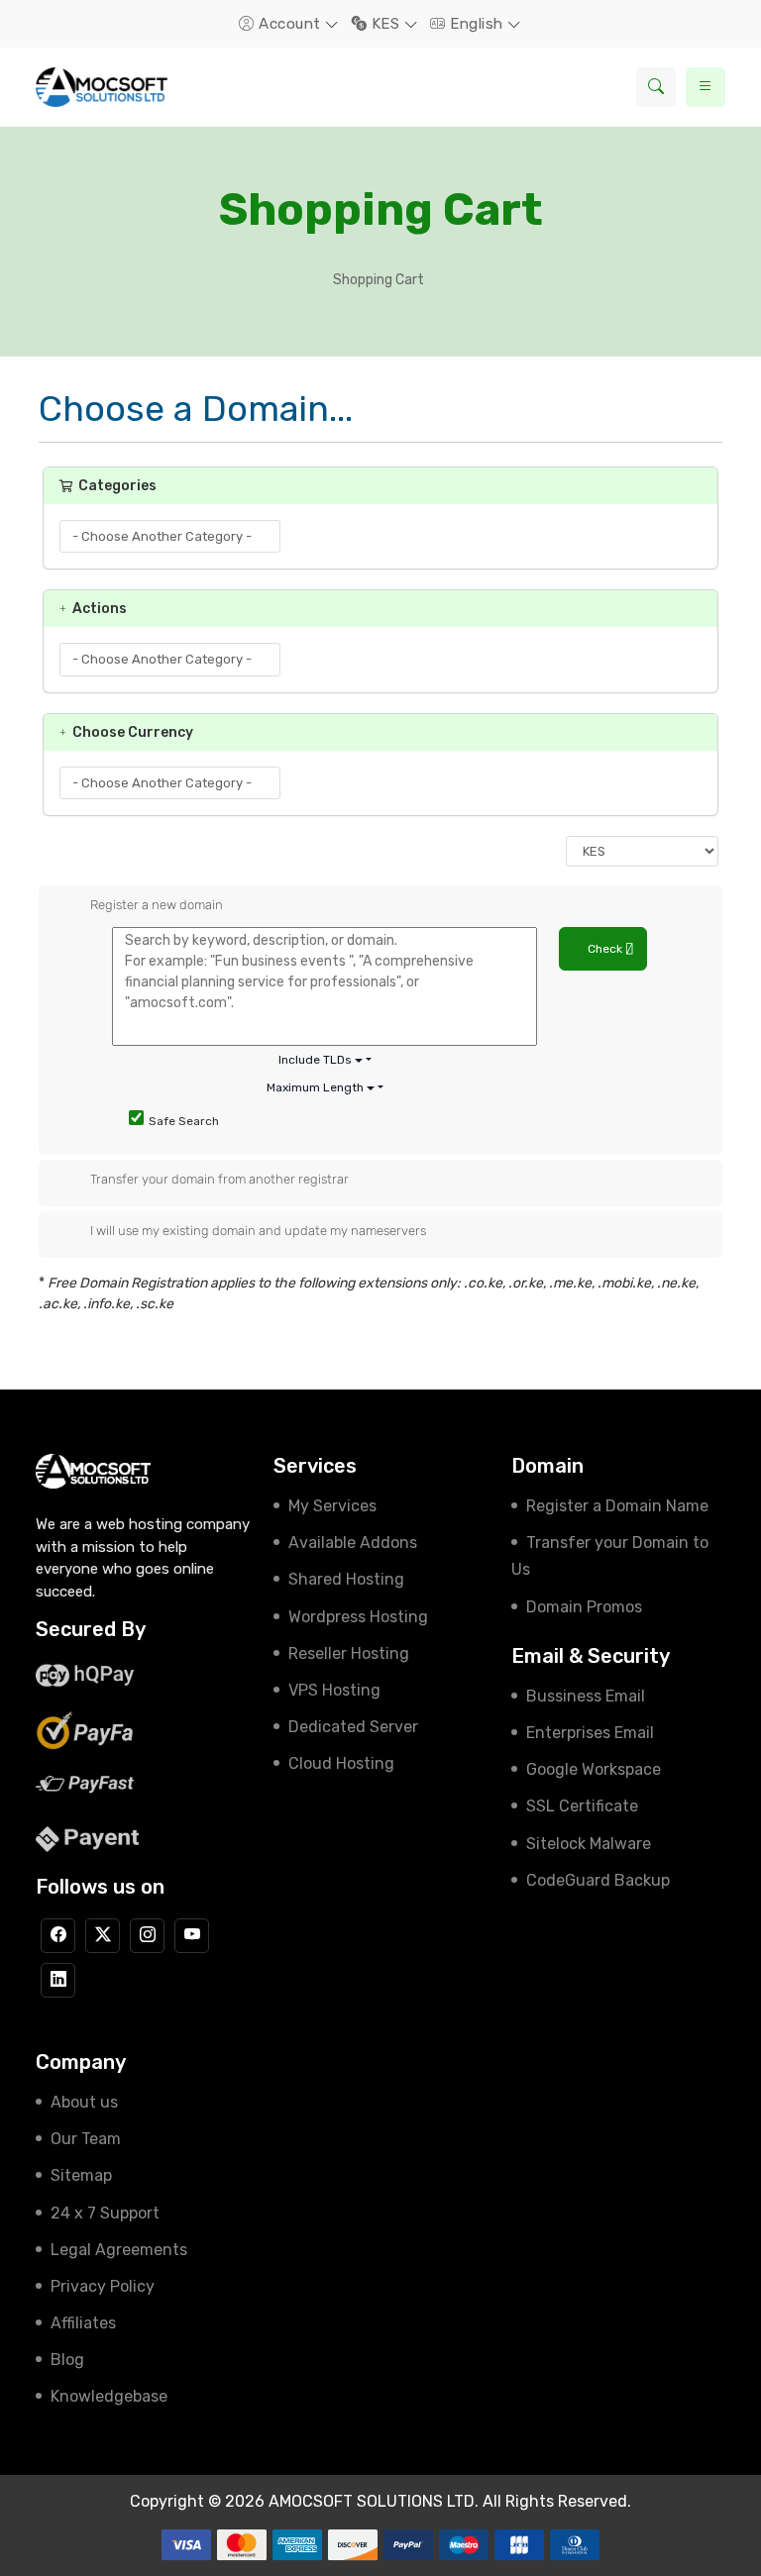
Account (290, 24)
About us (84, 2102)
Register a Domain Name (617, 1506)
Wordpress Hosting (358, 1617)
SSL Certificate (582, 1806)
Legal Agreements (119, 2250)
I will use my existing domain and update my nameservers (258, 1231)
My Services (332, 1506)
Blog (67, 2360)
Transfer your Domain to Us (610, 1556)
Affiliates (83, 2323)
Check (606, 949)
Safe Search (184, 1121)
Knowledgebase (109, 2396)
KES (385, 24)
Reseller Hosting (349, 1653)
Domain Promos (584, 1607)
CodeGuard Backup (598, 1880)
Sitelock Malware (589, 1844)
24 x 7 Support (105, 2213)
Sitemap (81, 2175)
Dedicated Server (353, 1727)
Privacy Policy (103, 2286)
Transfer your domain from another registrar (219, 1179)
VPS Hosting (334, 1690)
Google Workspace (594, 1769)
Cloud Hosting (341, 1763)
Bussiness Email (586, 1696)
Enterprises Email (590, 1733)
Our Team (86, 2139)
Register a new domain (157, 905)
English (477, 24)
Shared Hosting (346, 1579)
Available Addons (353, 1543)
